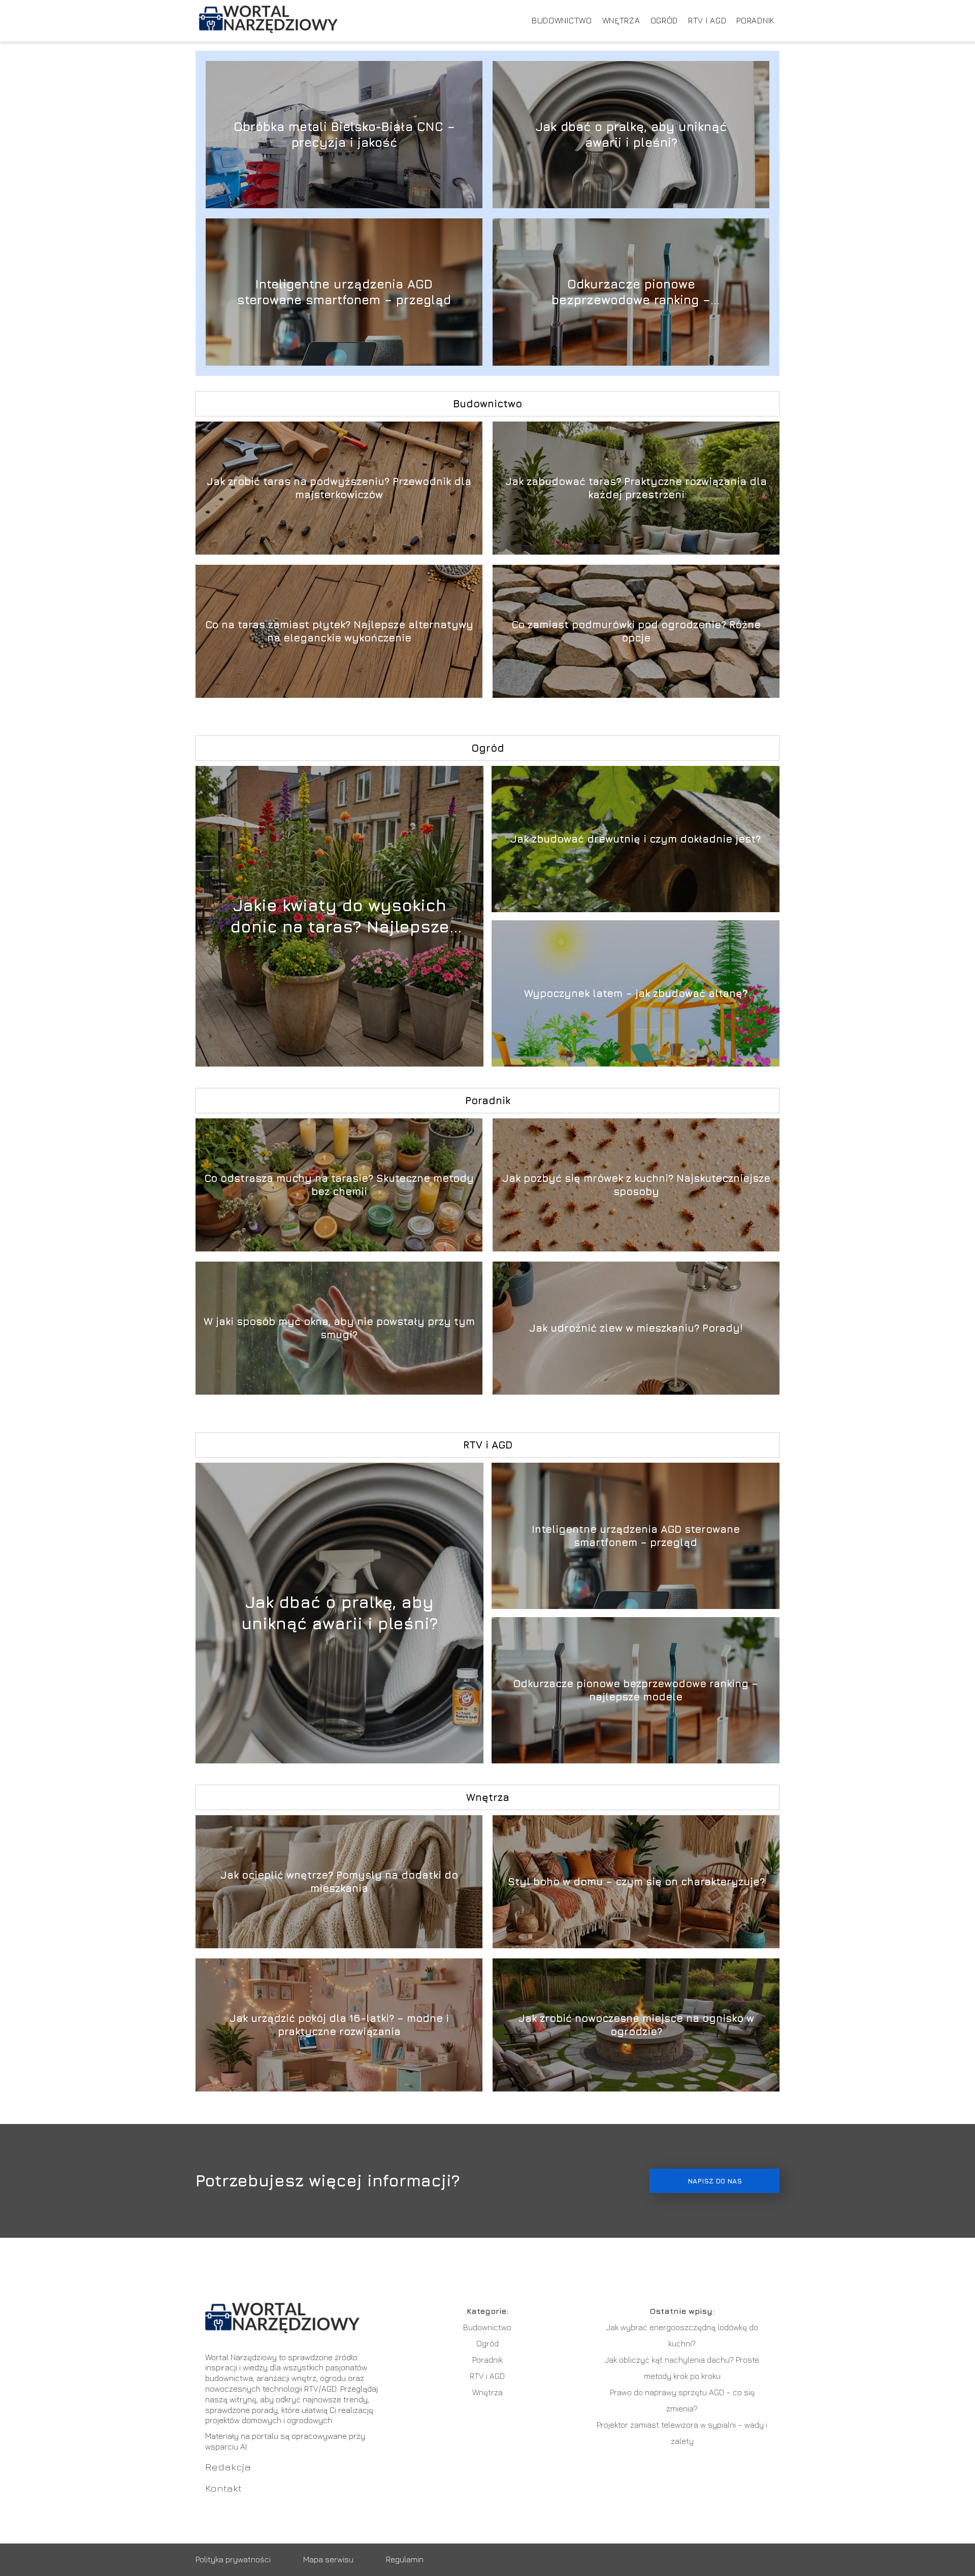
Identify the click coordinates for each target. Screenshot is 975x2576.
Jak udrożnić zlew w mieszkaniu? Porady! (636, 1328)
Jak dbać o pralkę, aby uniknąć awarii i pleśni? (631, 134)
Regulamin (405, 2559)
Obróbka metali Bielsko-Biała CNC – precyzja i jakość (344, 134)
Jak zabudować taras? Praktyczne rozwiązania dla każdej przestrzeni (636, 488)
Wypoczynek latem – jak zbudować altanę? (636, 993)
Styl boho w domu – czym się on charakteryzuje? (636, 1881)
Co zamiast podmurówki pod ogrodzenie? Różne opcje (636, 631)
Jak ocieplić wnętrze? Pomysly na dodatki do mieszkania (339, 1881)
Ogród (664, 20)
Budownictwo (562, 20)
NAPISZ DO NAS (715, 2181)
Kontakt (223, 2488)
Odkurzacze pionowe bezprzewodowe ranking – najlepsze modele (631, 292)
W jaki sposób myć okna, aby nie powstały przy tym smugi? (339, 1328)
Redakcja (228, 2467)
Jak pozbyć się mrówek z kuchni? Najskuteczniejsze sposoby (636, 1185)
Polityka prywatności (233, 2559)
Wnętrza (621, 20)
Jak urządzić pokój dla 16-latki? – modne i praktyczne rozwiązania (339, 2025)
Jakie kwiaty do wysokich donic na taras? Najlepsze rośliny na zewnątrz (340, 916)
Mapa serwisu (328, 2559)
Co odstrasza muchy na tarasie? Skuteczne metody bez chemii (339, 1185)
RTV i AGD (707, 20)
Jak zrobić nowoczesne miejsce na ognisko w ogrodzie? (636, 2025)
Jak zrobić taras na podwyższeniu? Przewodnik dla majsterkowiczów (339, 488)
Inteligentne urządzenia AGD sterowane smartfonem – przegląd (344, 292)
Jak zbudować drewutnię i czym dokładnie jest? (636, 839)
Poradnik (755, 20)
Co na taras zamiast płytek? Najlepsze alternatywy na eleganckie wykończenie (339, 631)
